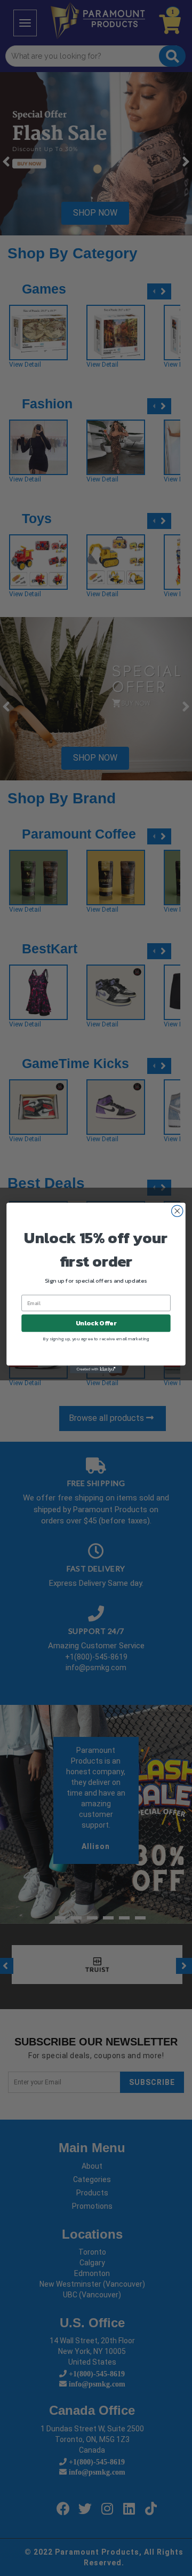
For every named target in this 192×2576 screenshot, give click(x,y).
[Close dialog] (177, 1211)
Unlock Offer (96, 1323)
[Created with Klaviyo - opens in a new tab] (96, 1369)
